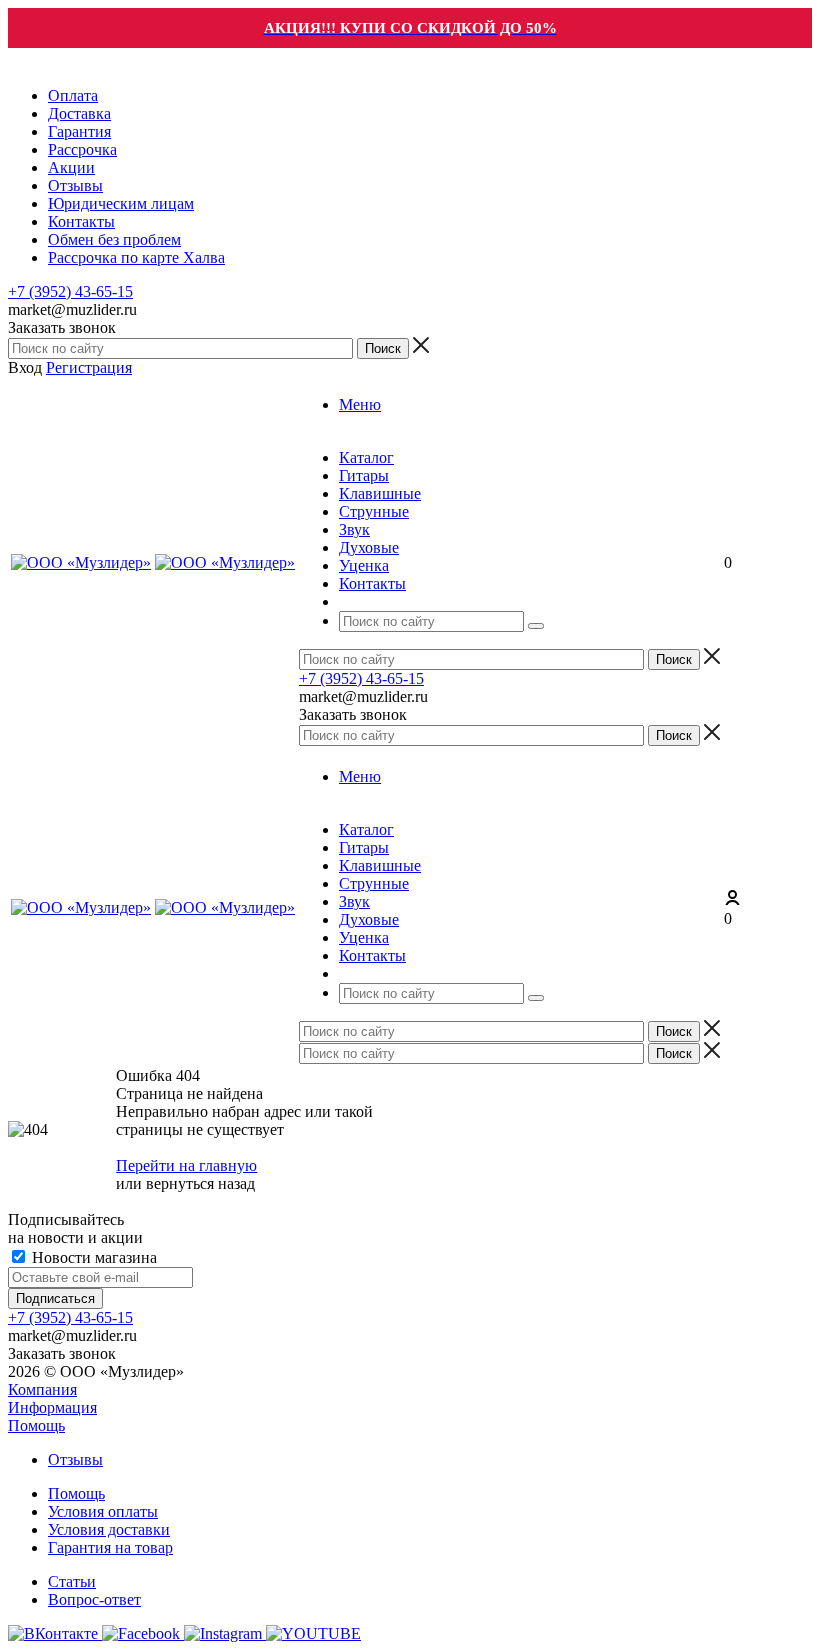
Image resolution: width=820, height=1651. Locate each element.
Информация (52, 1407)
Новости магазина (92, 1257)
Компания (42, 1389)
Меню (360, 404)
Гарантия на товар (110, 1547)
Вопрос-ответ (94, 1599)
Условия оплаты (103, 1511)
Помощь (36, 1425)
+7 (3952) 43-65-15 (70, 291)
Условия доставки (109, 1529)
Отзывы (75, 1459)
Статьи (72, 1581)
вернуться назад (200, 1183)
